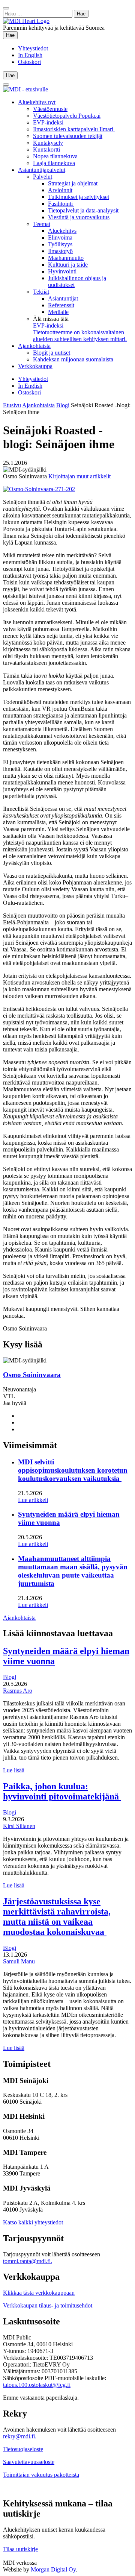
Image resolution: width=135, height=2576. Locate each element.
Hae (12, 35)
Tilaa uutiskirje (20, 2549)
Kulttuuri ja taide (68, 265)
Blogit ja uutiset (52, 353)
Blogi (63, 405)
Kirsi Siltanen (19, 1826)
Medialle (58, 312)
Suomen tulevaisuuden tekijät (68, 136)
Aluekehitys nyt (37, 102)
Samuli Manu (19, 1961)
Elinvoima (60, 237)
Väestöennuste (50, 109)
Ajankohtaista (34, 346)
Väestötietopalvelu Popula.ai (67, 116)
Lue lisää (14, 1770)
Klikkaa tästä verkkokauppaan (39, 2293)
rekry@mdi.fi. (20, 2436)
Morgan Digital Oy (53, 2569)
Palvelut (43, 177)
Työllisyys (60, 244)
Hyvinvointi (62, 271)
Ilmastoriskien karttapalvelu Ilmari (74, 129)
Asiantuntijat (63, 298)
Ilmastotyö (60, 251)
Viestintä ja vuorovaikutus (79, 217)
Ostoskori (29, 62)
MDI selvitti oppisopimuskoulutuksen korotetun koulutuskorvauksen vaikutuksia (73, 1470)
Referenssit (61, 305)
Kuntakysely (48, 143)
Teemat (42, 224)
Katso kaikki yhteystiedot (33, 2222)
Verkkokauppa (35, 366)
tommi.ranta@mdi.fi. (28, 2261)
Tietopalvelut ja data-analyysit (83, 210)
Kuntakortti (46, 149)
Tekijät (41, 292)
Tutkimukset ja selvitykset (79, 197)
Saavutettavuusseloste (29, 2462)
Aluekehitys (62, 231)
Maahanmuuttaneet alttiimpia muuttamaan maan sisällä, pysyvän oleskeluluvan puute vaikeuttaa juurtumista (73, 1571)
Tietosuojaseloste (23, 2449)
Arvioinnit (60, 190)
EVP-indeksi (48, 122)
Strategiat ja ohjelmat (73, 183)
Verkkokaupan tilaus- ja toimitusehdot (48, 2305)
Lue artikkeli (33, 1500)
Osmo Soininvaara (32, 1375)
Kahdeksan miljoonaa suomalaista (75, 359)
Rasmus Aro (18, 1691)
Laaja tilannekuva (54, 163)
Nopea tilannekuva (55, 156)
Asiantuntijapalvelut (42, 170)
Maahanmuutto (66, 258)
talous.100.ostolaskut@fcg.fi (37, 2385)
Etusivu (12, 405)
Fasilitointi (61, 204)
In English (30, 55)
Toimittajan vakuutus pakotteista (41, 2475)
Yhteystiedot (33, 48)
